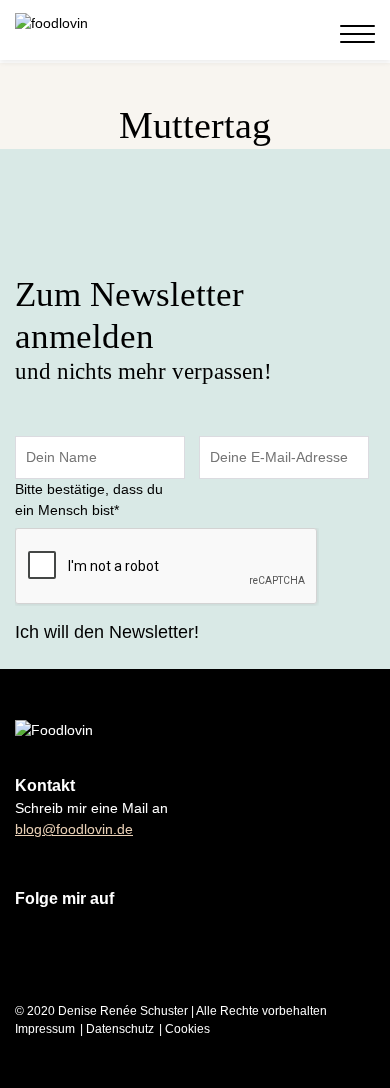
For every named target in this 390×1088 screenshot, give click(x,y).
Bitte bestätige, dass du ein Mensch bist (89, 499)
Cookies (187, 1029)
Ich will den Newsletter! (107, 632)
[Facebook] (290, 33)
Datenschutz (120, 1029)
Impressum (45, 1029)
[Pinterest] (310, 33)
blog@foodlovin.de (74, 829)
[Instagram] (270, 33)
